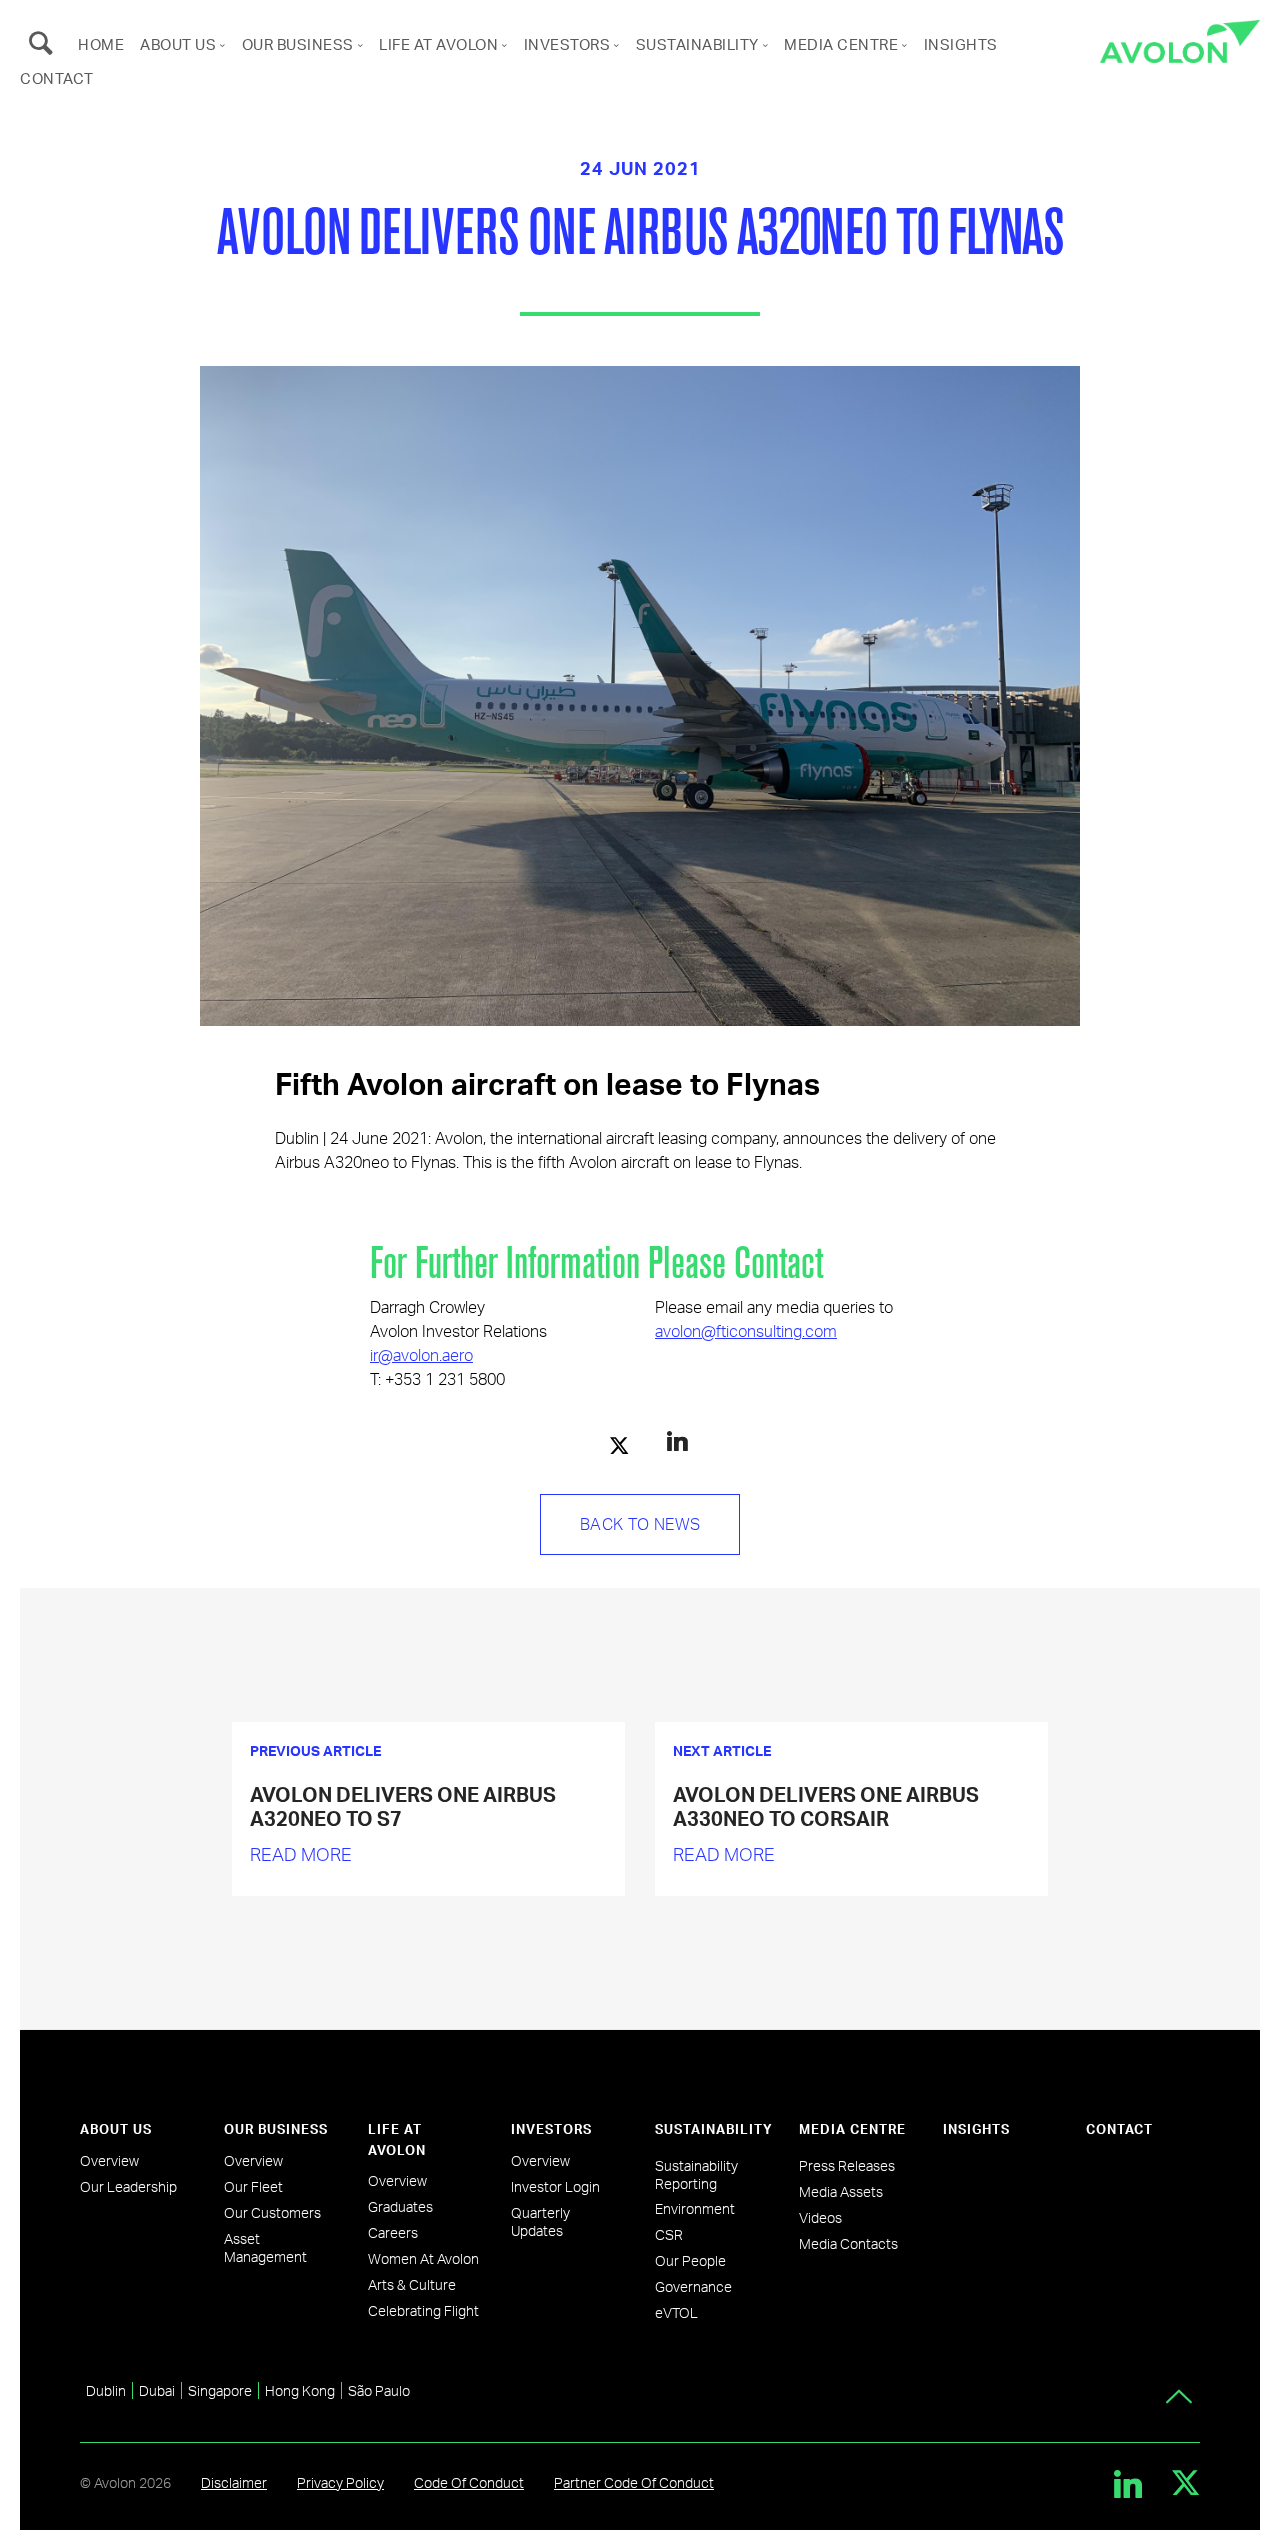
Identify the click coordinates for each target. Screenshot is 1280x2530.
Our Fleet (253, 2186)
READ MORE (301, 1853)
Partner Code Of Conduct (634, 2482)
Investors (567, 44)
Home (101, 44)
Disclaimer (234, 2482)
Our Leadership (128, 2186)
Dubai (157, 2390)
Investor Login (555, 2186)
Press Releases (847, 2165)
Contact (57, 78)
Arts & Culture (412, 2284)
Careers (393, 2232)
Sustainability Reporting (696, 2174)
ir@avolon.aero (421, 1354)
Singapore (220, 2390)
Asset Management (265, 2247)
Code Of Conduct (469, 2482)
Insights (961, 44)
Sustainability (697, 44)
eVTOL (676, 2312)
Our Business (298, 44)
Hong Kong (300, 2390)
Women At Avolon (423, 2258)
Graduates (400, 2206)
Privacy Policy (340, 2482)
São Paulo (379, 2390)
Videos (820, 2217)
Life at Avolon (438, 44)
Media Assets (841, 2191)
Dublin (106, 2390)
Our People (690, 2260)
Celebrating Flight (423, 2310)
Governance (693, 2286)
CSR (669, 2234)
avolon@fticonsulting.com (746, 1330)
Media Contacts (848, 2243)
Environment (695, 2208)
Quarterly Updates (540, 2221)
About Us (178, 44)
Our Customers (272, 2212)
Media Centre (841, 44)
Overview (109, 2160)
